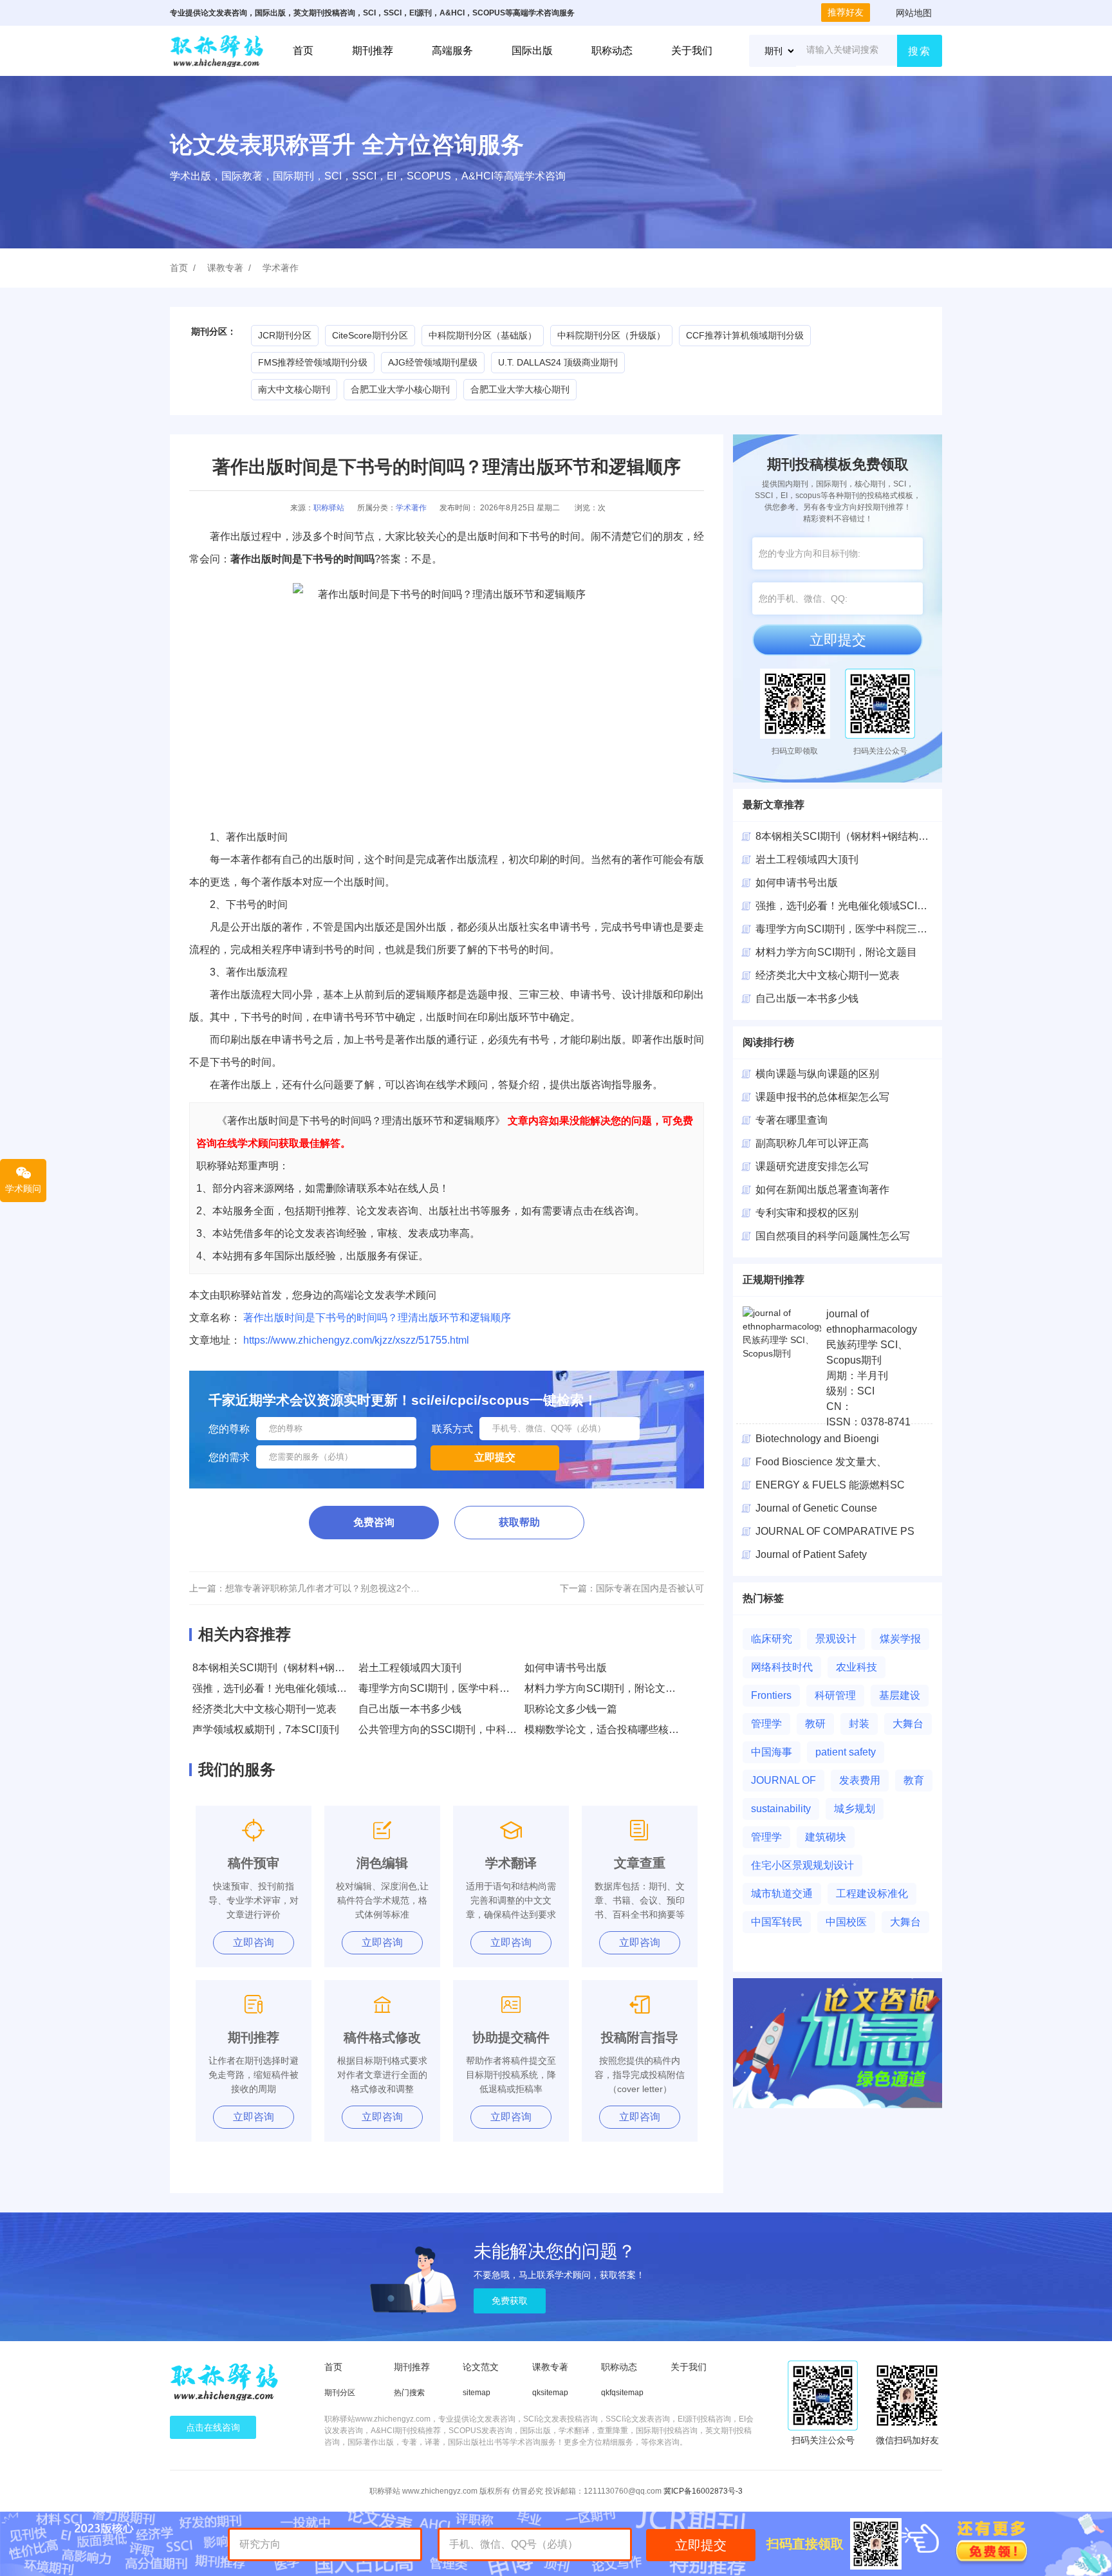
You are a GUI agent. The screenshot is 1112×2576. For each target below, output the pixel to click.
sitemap (477, 2393)
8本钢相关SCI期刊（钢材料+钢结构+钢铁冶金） (302, 1668)
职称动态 (612, 51)
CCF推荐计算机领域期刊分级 (745, 335)
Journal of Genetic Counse (816, 1508)
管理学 (766, 1724)
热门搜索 (409, 2393)
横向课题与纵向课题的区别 (817, 1074)
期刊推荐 (373, 51)
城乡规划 (855, 1809)
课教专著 (225, 268)
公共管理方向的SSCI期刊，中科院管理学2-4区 (466, 1729)
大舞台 (908, 1724)
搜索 (920, 51)
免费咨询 (374, 1522)
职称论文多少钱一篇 (571, 1709)
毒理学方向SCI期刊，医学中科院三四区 (847, 929)
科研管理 (835, 1695)
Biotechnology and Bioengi (817, 1439)
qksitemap (550, 2393)
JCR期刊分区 (285, 335)
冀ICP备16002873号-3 (703, 2491)
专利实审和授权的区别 (807, 1213)
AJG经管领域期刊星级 (433, 362)
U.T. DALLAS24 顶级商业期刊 (558, 362)
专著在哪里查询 (792, 1120)
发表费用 (860, 1780)
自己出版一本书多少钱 (410, 1709)
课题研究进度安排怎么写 (812, 1166)
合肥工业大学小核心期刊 (400, 389)
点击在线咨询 (213, 2427)
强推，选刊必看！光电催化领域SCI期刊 (283, 1688)
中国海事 (772, 1752)
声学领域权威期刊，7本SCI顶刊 (266, 1729)
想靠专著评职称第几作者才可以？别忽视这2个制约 (327, 1588)
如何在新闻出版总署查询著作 (822, 1190)
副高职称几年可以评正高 (812, 1143)
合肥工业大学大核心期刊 (520, 389)
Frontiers (771, 1695)
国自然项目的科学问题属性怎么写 (833, 1236)
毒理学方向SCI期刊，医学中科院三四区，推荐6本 (473, 1688)
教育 (914, 1780)
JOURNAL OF (783, 1780)
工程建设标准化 (872, 1894)
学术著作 (281, 268)
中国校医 (846, 1922)
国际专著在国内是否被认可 (650, 1588)
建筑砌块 (826, 1837)
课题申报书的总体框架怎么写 (822, 1097)
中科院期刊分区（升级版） (611, 335)
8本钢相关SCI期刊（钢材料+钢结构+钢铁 (850, 836)
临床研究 (772, 1639)
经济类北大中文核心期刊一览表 (264, 1709)
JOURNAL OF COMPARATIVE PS (835, 1531)
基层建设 (900, 1695)
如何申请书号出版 (566, 1668)
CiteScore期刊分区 (370, 335)
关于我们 (692, 51)
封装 (859, 1724)
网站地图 (914, 13)
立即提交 (838, 640)
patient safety (846, 1752)
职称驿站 (329, 508)
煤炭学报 (900, 1639)
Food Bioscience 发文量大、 (821, 1462)
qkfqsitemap (622, 2393)
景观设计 (836, 1639)
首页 (303, 51)
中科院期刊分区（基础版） (483, 335)
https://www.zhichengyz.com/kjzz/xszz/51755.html (356, 1340)
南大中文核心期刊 (294, 389)
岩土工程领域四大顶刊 (410, 1668)
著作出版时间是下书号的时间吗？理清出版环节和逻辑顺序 (377, 1318)
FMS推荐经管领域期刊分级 (313, 362)
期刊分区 (340, 2393)
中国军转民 (777, 1922)
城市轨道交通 (782, 1894)
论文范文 (481, 2367)
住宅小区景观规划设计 (802, 1865)
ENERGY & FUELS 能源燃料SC (830, 1485)
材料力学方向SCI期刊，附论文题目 (605, 1688)
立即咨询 (254, 1942)
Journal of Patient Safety (811, 1554)
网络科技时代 (782, 1667)
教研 (815, 1724)
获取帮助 (519, 1522)
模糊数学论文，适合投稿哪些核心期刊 (612, 1729)
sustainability (781, 1809)
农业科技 (857, 1667)
